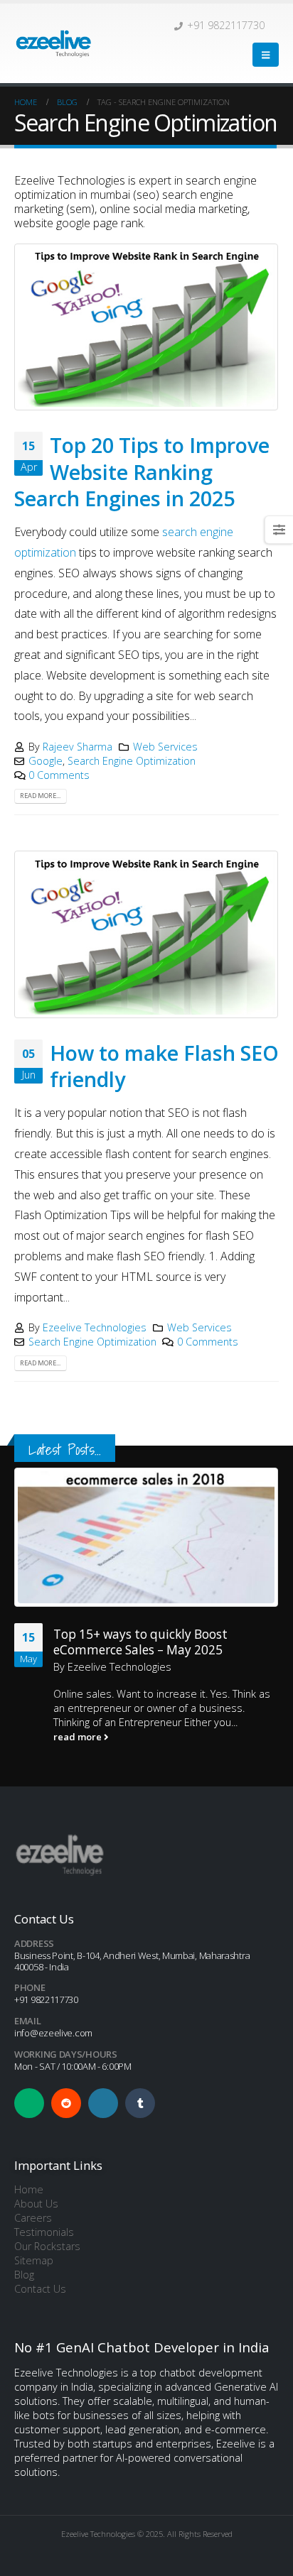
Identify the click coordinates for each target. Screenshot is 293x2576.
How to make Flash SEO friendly (164, 1066)
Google (46, 761)
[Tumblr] (140, 2103)
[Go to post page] (146, 1537)
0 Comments (59, 775)
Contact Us (40, 2289)
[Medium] (29, 2103)
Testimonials (44, 2232)
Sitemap (34, 2260)
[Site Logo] (53, 43)
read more (79, 1737)
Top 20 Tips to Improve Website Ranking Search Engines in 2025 (142, 471)
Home (29, 2189)
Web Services (165, 747)
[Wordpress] (103, 2103)
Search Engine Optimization (132, 761)
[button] (266, 55)
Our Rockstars (47, 2246)
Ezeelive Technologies (95, 1327)
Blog (24, 2275)
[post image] (146, 327)
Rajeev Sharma (78, 747)
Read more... (40, 796)
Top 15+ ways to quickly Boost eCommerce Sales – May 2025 (140, 1642)
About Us (36, 2204)
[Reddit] (66, 2103)
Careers (33, 2218)
